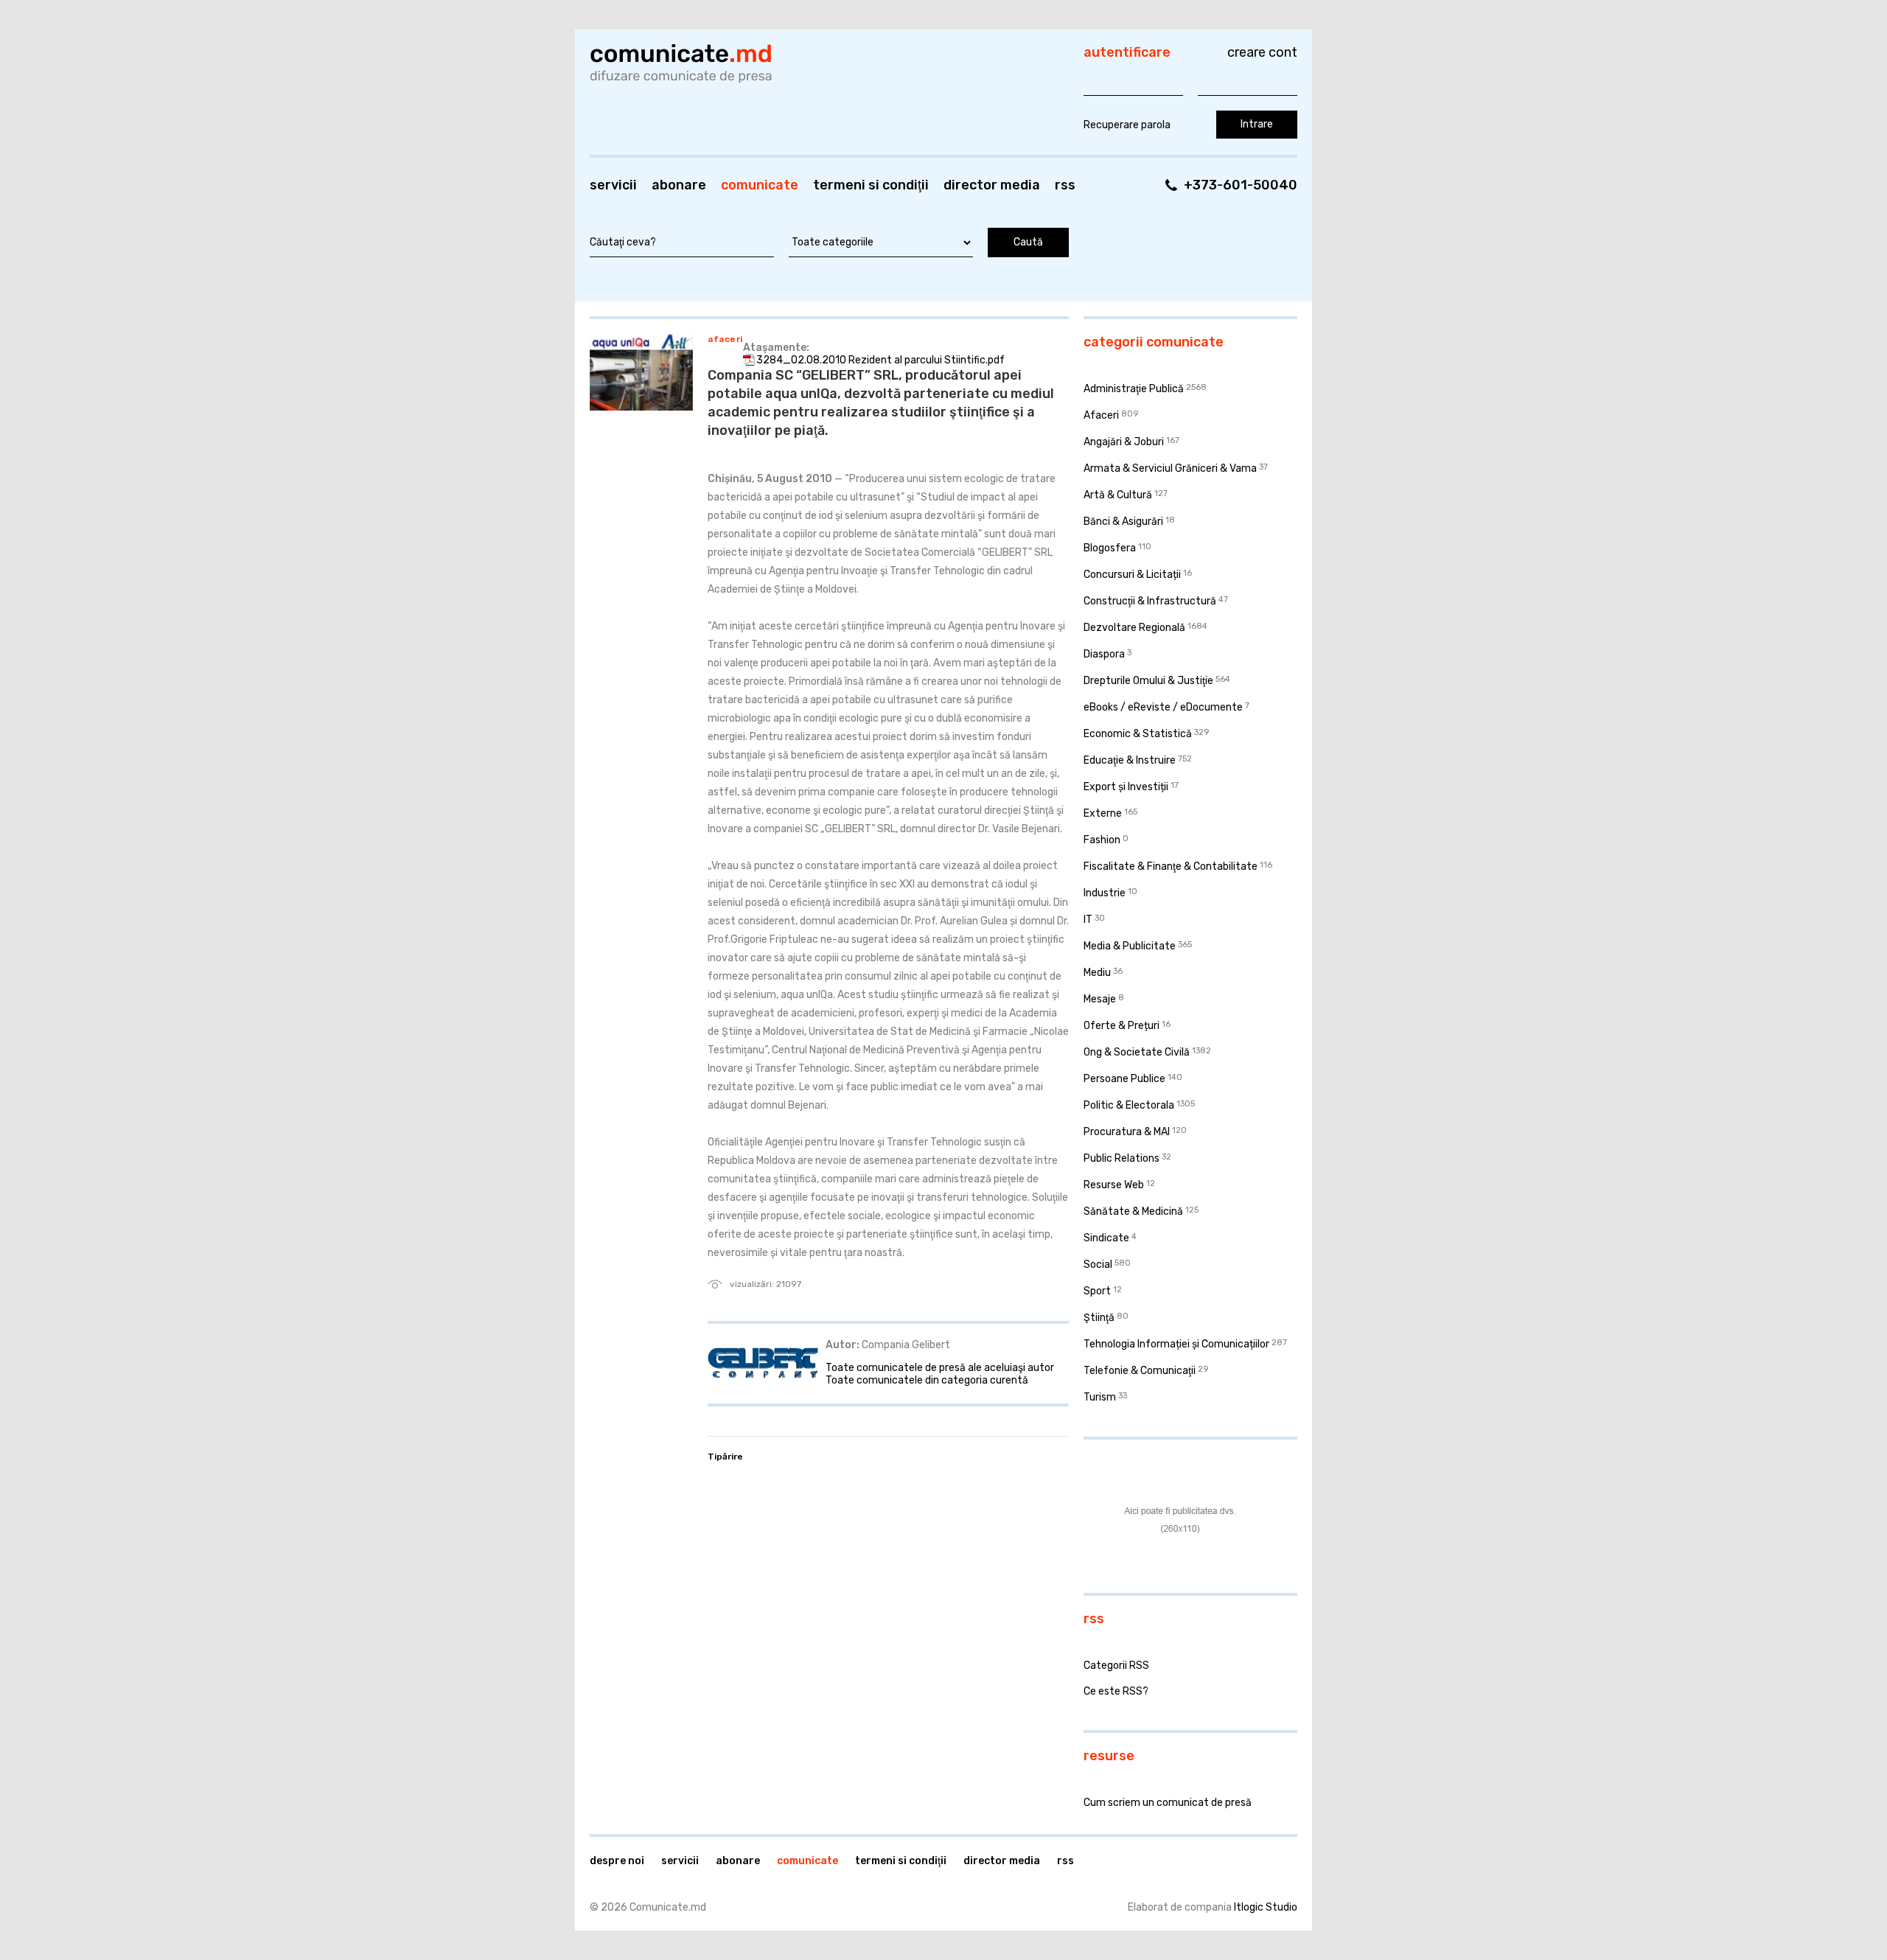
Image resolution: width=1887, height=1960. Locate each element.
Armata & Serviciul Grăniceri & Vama (1170, 468)
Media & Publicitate (1130, 946)
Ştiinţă (1099, 1318)
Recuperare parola (1127, 125)
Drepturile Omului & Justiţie (1148, 681)
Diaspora (1104, 654)
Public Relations (1122, 1158)
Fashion (1102, 840)
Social (1098, 1265)
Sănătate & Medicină (1133, 1211)
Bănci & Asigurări (1123, 522)
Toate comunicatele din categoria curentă (927, 1380)
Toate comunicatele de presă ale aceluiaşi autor (940, 1368)
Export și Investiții (1126, 787)
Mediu (1097, 973)
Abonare (679, 185)
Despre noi (617, 1861)
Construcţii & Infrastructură (1150, 601)
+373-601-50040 (1241, 185)
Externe (1103, 813)
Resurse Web (1114, 1185)
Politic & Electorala (1129, 1105)
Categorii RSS (1116, 1666)
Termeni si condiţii (871, 185)
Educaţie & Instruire (1130, 760)
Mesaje (1100, 999)
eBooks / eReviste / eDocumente (1163, 707)
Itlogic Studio (1266, 1907)
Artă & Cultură (1118, 495)
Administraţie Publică (1134, 389)
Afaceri (725, 339)
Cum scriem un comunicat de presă (1168, 1803)
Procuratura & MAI (1127, 1132)
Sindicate (1106, 1238)
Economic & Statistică (1138, 734)
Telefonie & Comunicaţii (1140, 1371)
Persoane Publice (1124, 1079)
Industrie (1105, 893)
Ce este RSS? (1116, 1691)
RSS (1065, 185)
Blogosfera (1110, 548)
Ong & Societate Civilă (1137, 1052)
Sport (1097, 1291)
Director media (992, 185)
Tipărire (725, 1457)
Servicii (613, 185)
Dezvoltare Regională (1134, 628)
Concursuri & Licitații (1132, 575)
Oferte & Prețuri (1122, 1026)
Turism (1100, 1397)
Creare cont (1262, 52)
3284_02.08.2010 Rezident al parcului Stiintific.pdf (880, 360)
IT (1088, 920)
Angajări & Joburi (1124, 442)
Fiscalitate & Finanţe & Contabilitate (1171, 866)
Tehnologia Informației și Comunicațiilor (1176, 1344)
